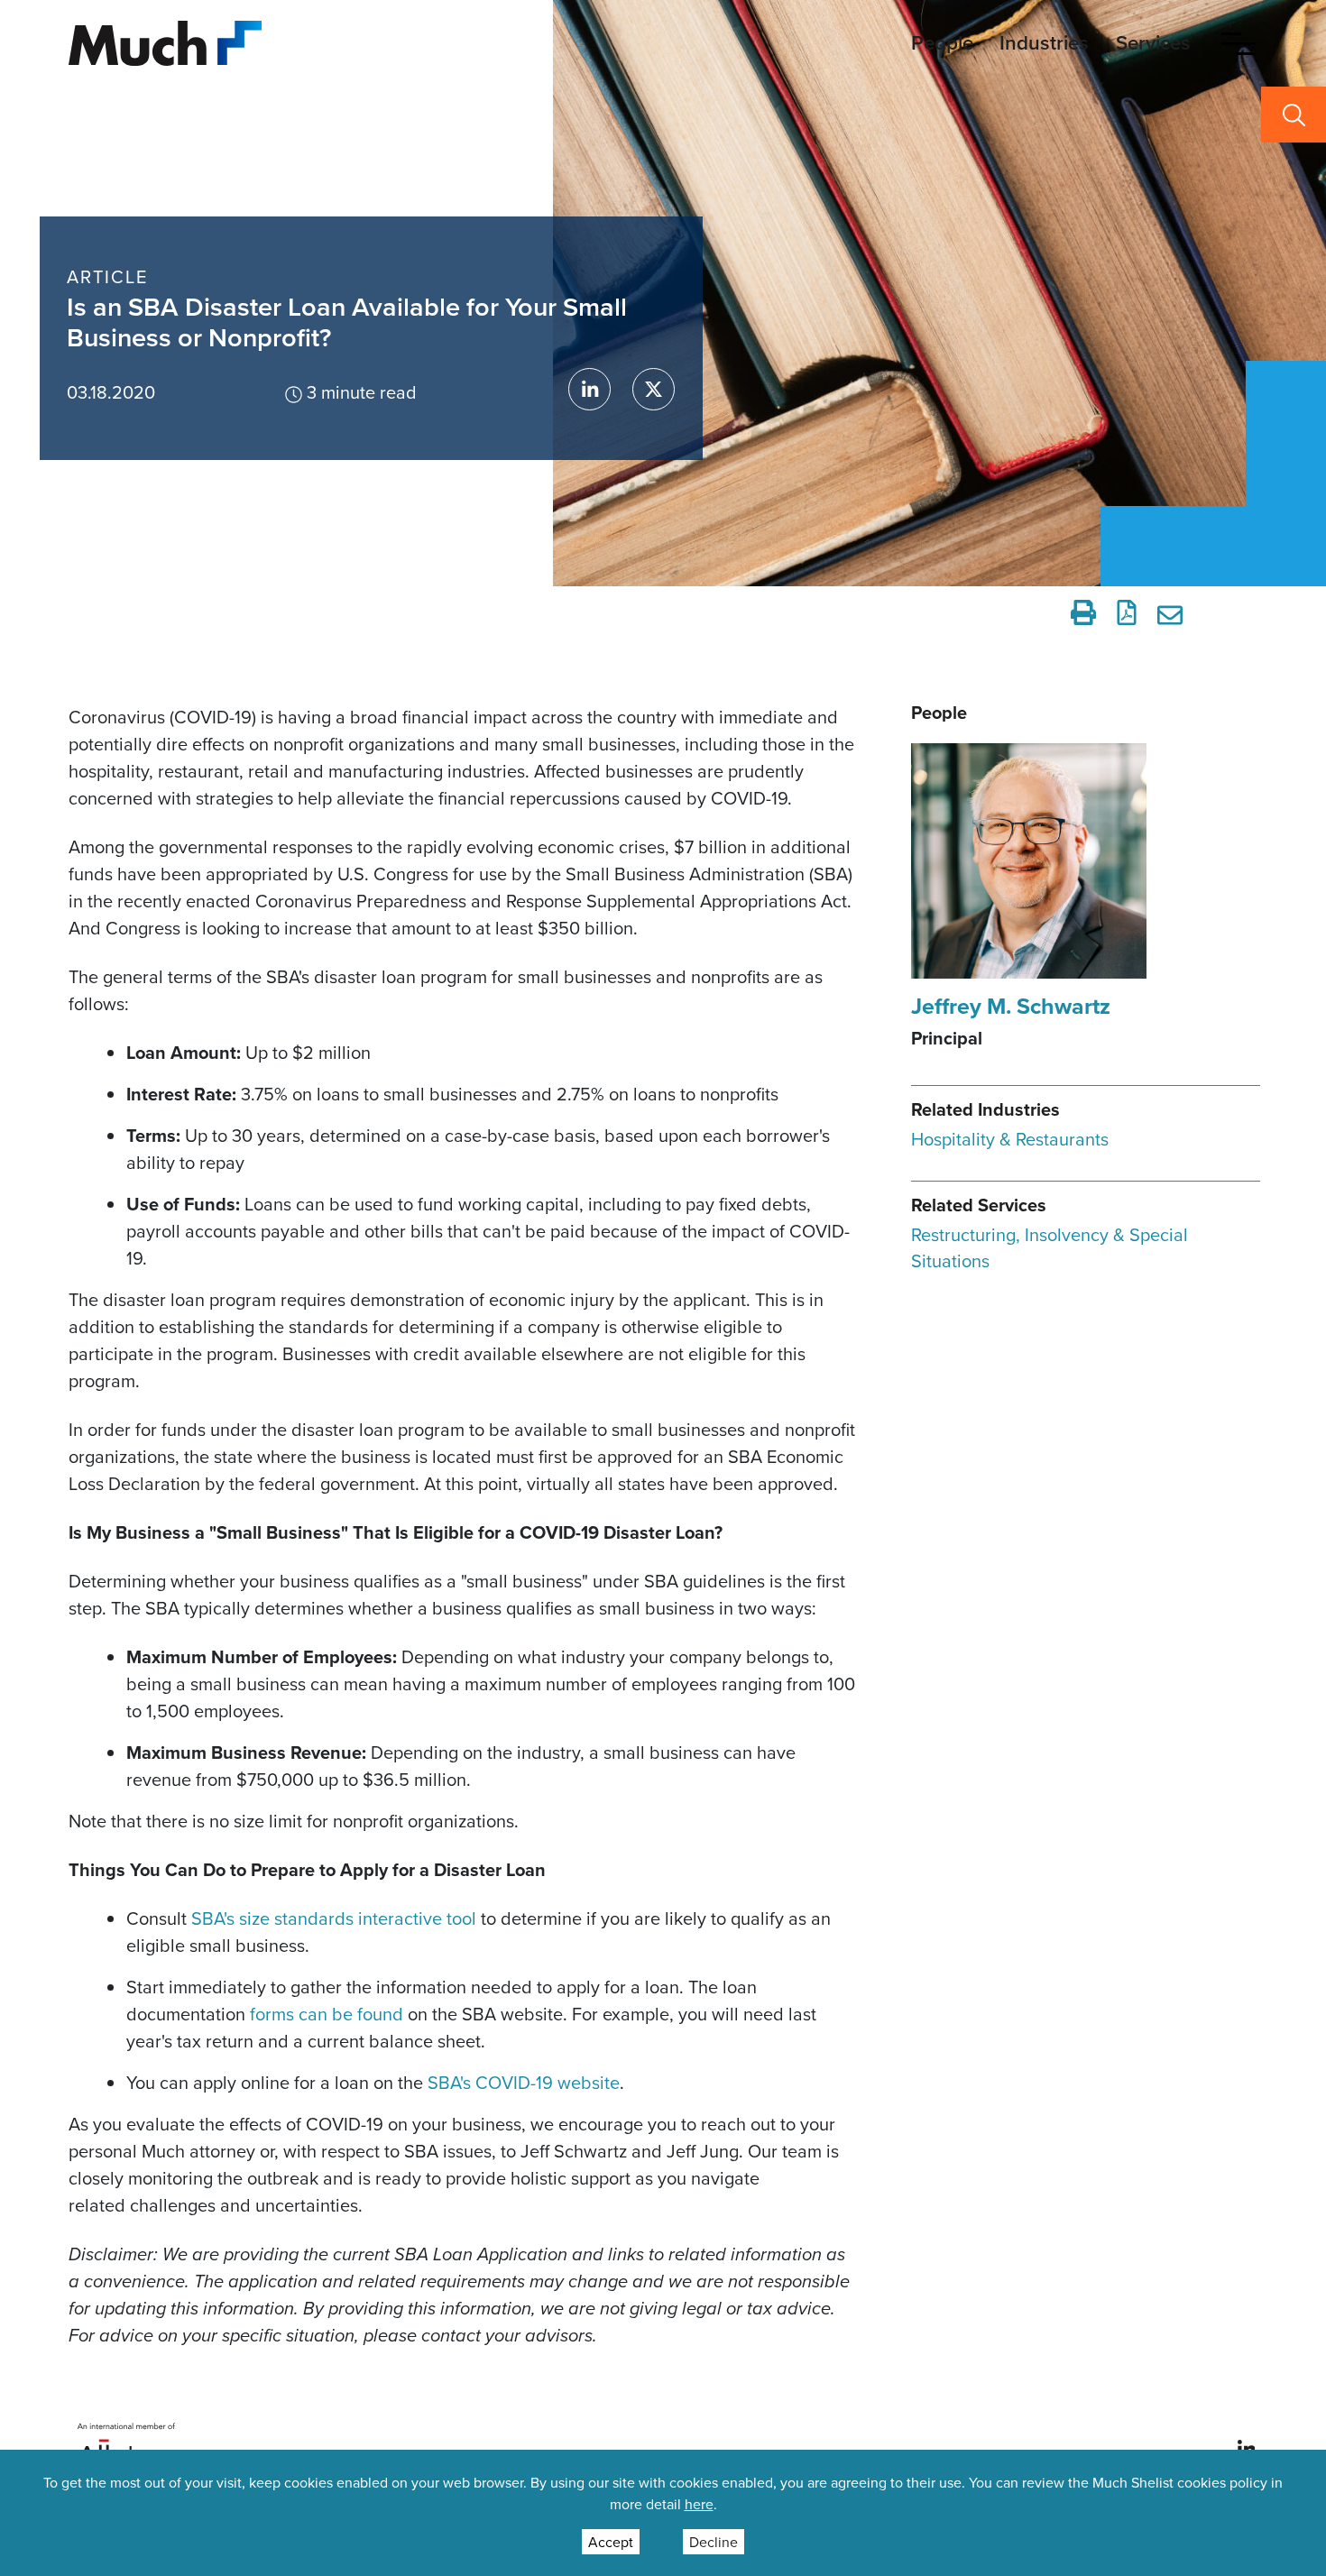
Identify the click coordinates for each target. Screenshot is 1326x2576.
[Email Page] (1173, 612)
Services (1153, 42)
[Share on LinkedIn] (589, 389)
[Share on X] (654, 389)
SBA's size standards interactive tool (334, 1918)
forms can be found (327, 2014)
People (942, 42)
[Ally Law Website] (127, 2447)
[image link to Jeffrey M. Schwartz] (1029, 859)
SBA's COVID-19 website (524, 2082)
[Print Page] (1083, 612)
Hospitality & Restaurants (1010, 1139)
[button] (1239, 43)
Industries (1044, 42)
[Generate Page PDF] (1127, 612)
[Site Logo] (165, 41)
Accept (611, 2542)
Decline (714, 2542)
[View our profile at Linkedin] (1247, 2447)
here (699, 2504)
